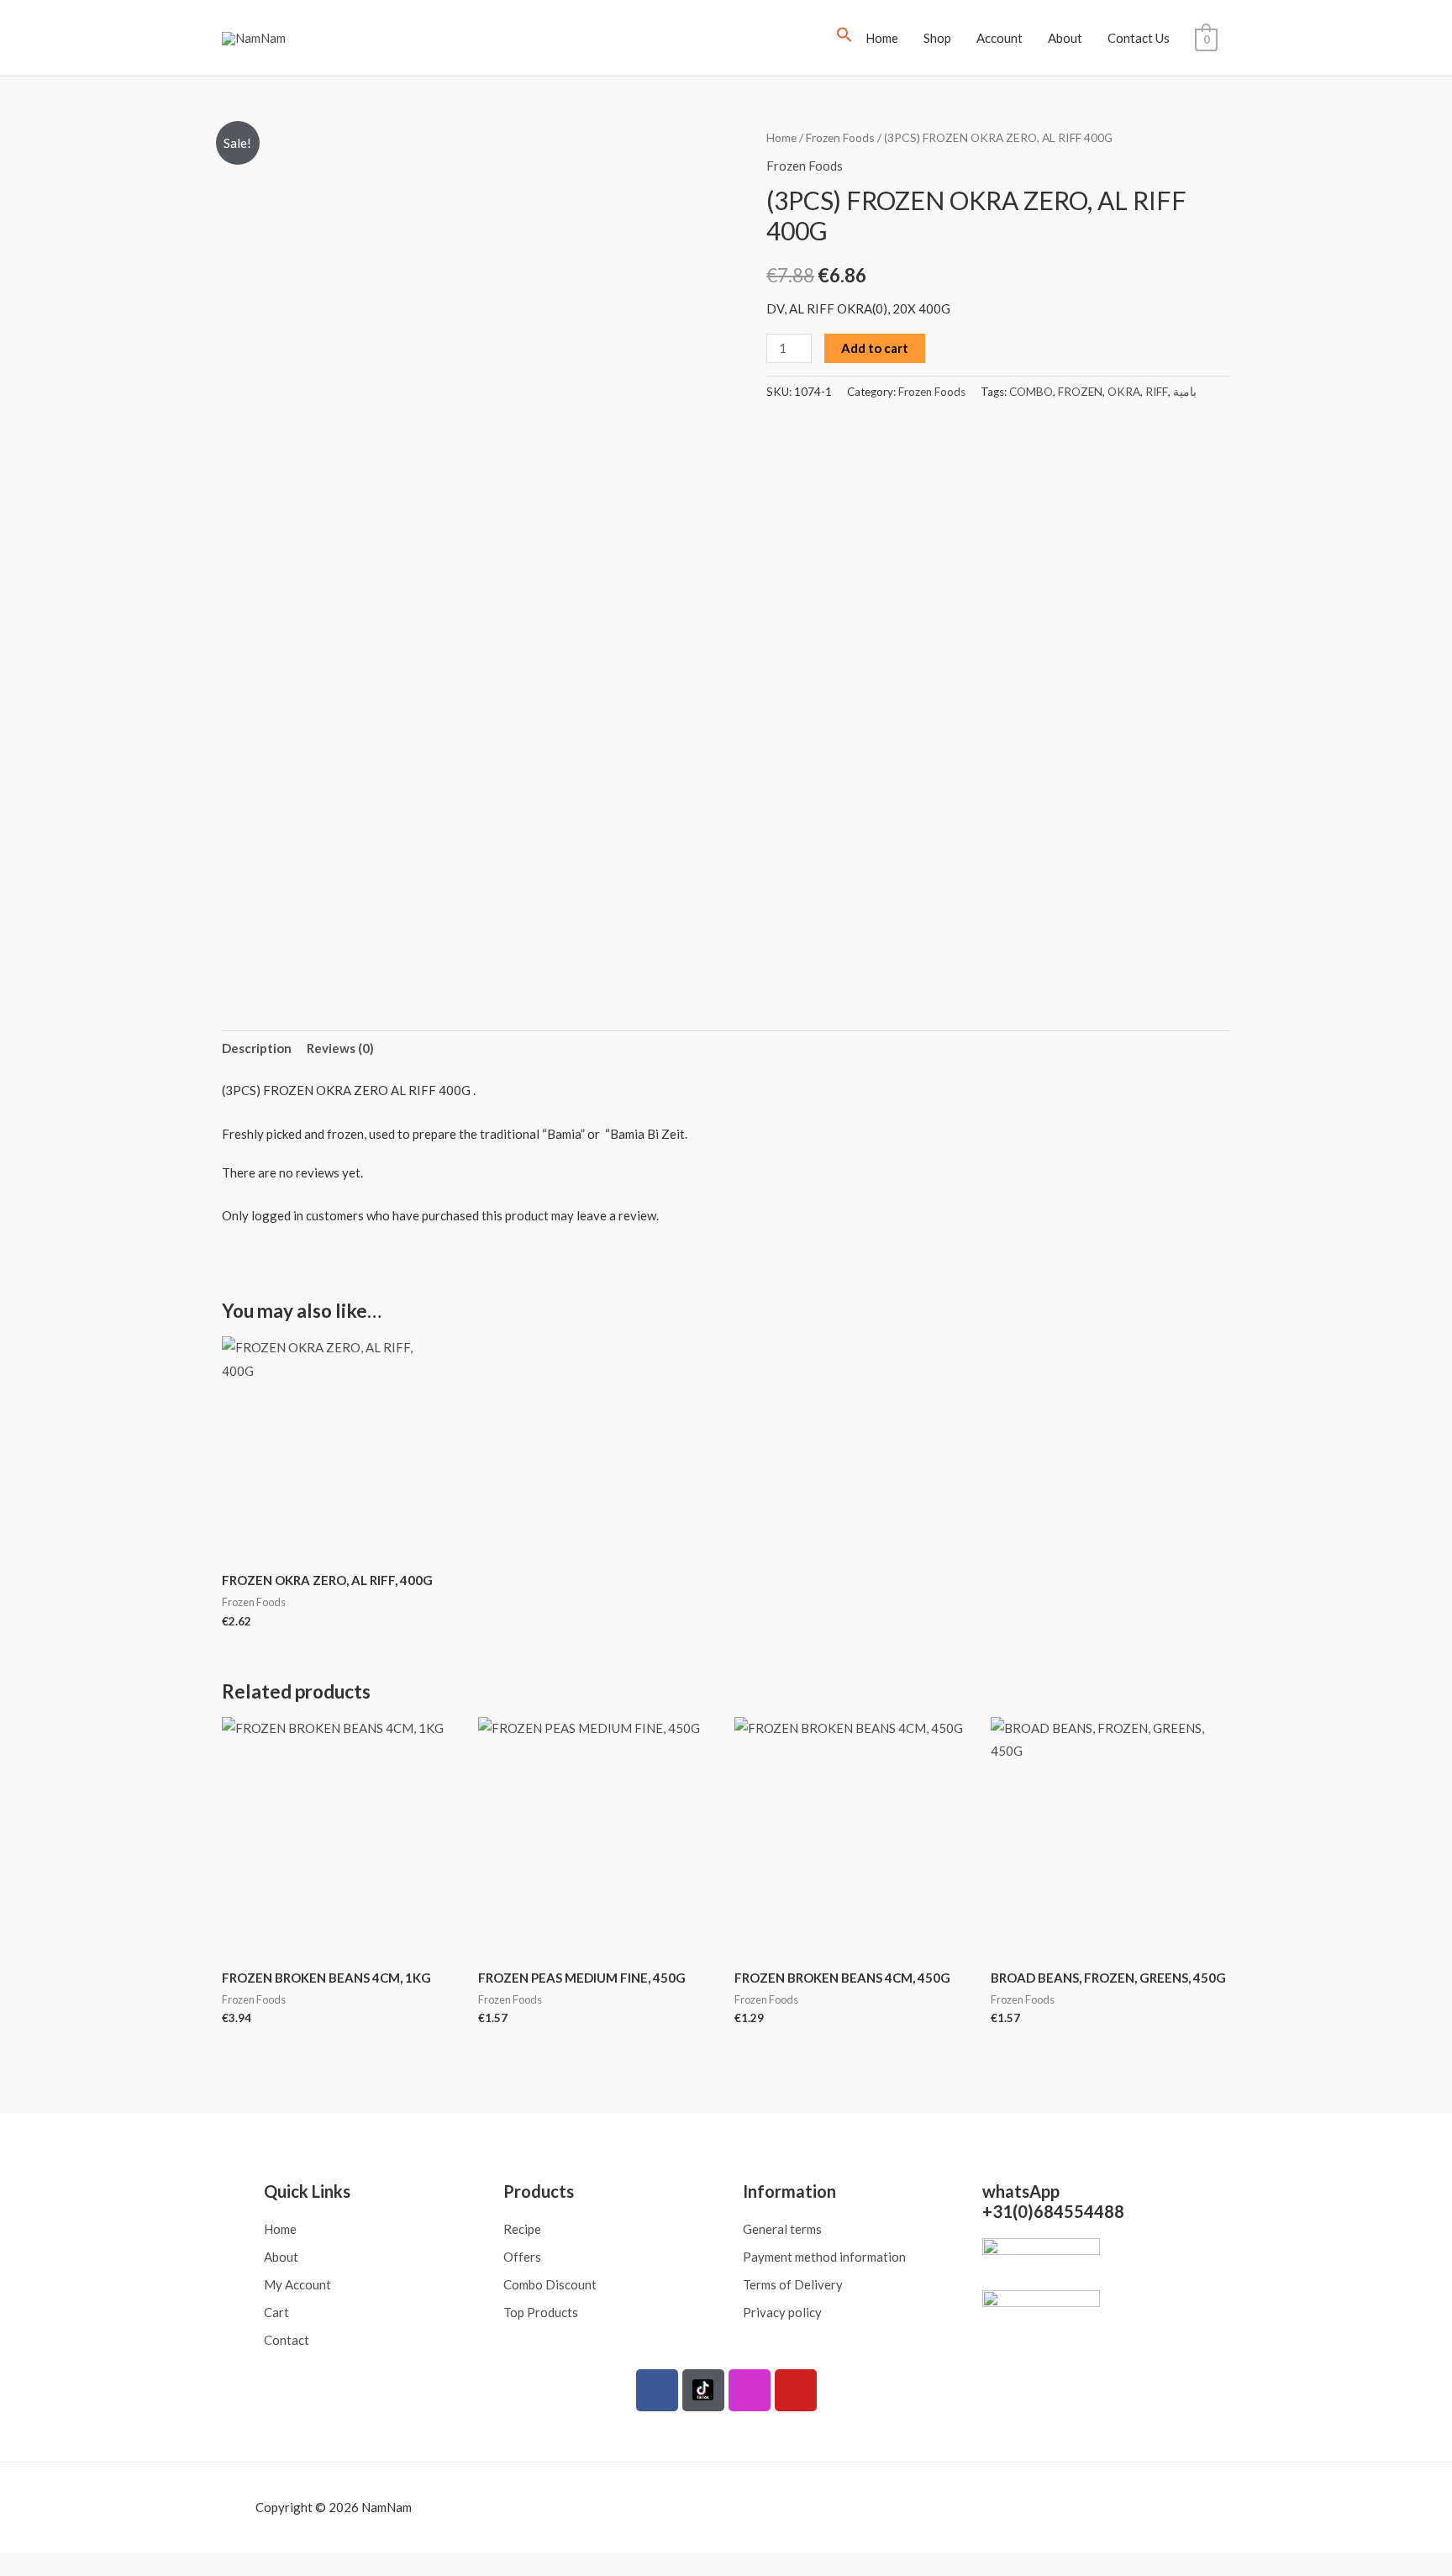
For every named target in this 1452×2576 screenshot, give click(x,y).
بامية (1185, 392)
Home (882, 38)
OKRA (1124, 392)
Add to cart (875, 348)
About (1065, 38)
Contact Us (1139, 38)
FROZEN (1080, 392)
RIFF (1157, 392)
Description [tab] (257, 1048)
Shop (937, 38)
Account (1000, 38)
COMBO (1031, 392)
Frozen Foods (840, 137)
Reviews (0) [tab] (340, 1048)
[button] (844, 38)
